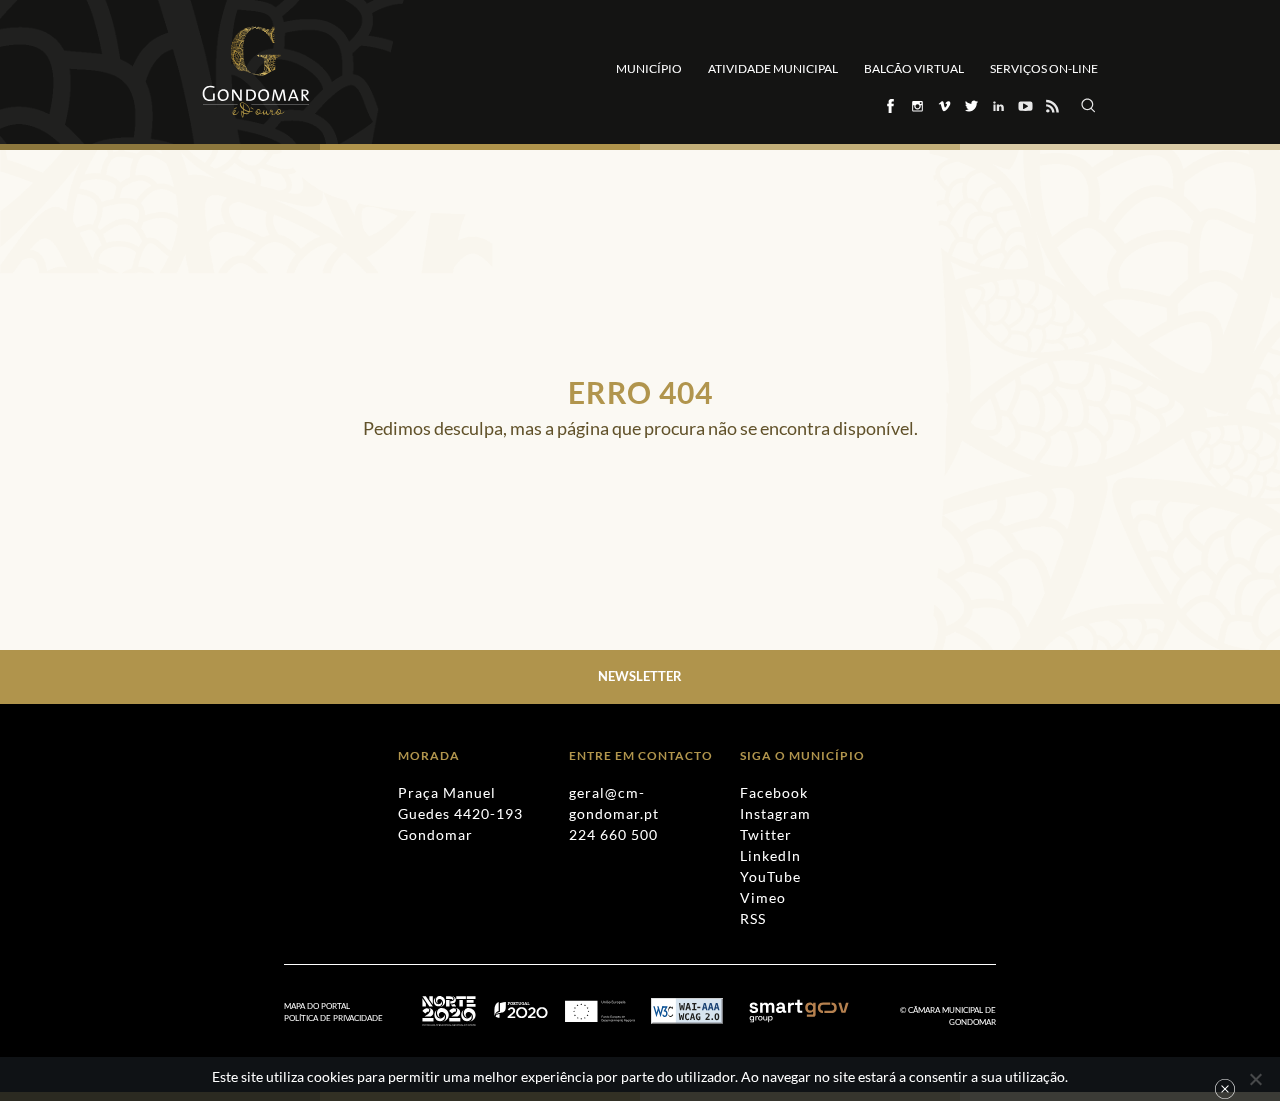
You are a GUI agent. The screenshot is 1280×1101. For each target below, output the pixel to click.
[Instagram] (916, 106)
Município (649, 68)
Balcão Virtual (914, 68)
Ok (1225, 1089)
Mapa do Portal (317, 1006)
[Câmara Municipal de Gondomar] (256, 72)
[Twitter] (970, 106)
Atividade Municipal (773, 68)
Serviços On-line (1044, 68)
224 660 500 (613, 834)
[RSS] (1051, 106)
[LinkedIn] (997, 106)
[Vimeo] (943, 106)
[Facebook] (889, 106)
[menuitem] (343, 1018)
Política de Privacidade (333, 1018)
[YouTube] (1024, 106)
